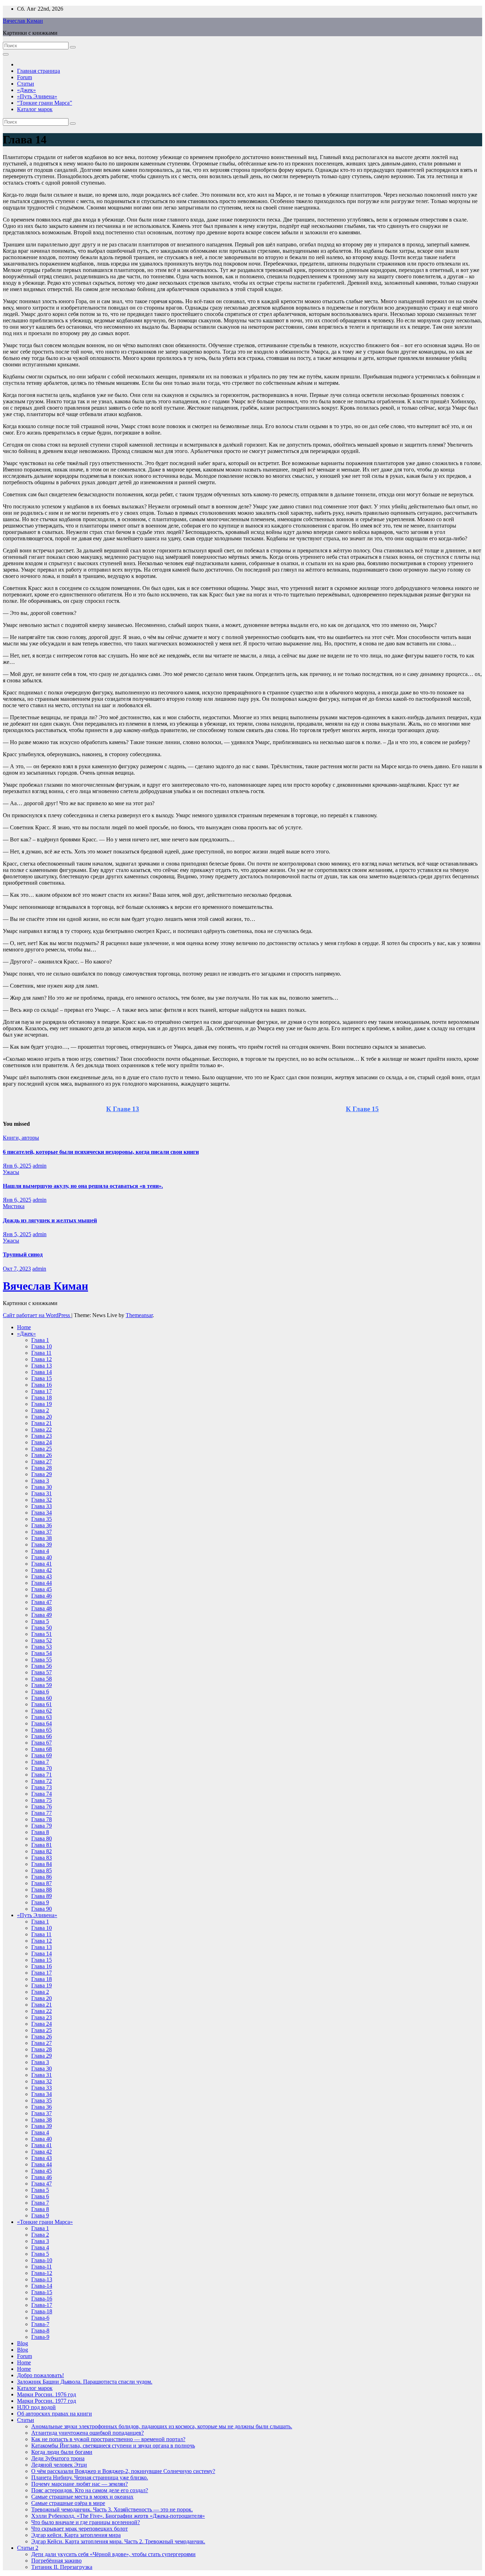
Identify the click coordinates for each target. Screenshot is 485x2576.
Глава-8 (40, 2331)
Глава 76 (42, 1807)
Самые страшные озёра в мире (68, 2503)
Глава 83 (42, 1858)
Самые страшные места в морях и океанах (82, 2497)
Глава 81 (42, 1845)
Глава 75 (42, 1800)
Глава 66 (42, 1736)
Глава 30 (42, 1487)
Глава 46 (42, 1596)
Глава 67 (42, 1743)
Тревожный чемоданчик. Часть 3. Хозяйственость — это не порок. (112, 2509)
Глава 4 (40, 1551)
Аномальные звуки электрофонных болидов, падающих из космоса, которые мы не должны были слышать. (162, 2426)
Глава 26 (42, 1455)
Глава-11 (42, 2267)
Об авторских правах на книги (55, 2414)
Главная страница (39, 71)
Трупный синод (23, 1254)
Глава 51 (42, 1634)
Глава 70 (42, 1768)
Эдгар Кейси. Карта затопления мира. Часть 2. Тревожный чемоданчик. (118, 2541)
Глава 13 (42, 1366)
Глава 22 (42, 1429)
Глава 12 (42, 1359)
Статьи (26, 84)
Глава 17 (42, 1391)
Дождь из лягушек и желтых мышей (50, 1220)
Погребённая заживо (56, 2561)
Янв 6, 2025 (17, 1166)
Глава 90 (42, 1909)
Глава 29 (42, 1474)
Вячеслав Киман (23, 21)
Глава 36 (42, 1525)
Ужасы (11, 1172)
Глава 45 (42, 1589)
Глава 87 (42, 1883)
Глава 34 (42, 1513)
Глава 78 (42, 1819)
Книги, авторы (21, 1138)
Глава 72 (42, 1781)
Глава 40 (42, 1557)
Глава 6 (40, 1691)
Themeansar (139, 1315)
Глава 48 (42, 1608)
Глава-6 (40, 2318)
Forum (24, 77)
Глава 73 (42, 1787)
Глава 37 (42, 1532)
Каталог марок (35, 109)
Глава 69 (42, 1755)
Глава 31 (42, 1493)
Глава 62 (42, 1711)
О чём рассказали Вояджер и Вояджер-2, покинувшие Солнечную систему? (123, 2471)
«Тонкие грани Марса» (45, 2222)
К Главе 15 (362, 1109)
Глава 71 (42, 1775)
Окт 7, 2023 (17, 1269)
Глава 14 (42, 1372)
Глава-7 (40, 2324)
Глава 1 (40, 1340)
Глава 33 (42, 1506)
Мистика (14, 1206)
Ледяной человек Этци (59, 2465)
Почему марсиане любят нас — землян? (80, 2484)
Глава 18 (42, 1398)
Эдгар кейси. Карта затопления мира (76, 2535)
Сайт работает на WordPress (37, 1315)
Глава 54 (42, 1653)
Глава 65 (42, 1730)
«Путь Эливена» (37, 96)
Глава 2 (40, 1410)
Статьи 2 (28, 2548)
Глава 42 (42, 1570)
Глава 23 (42, 1436)
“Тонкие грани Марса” (45, 103)
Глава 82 (42, 1851)
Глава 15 (42, 1378)
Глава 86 (42, 1877)
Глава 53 (42, 1647)
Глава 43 (42, 1576)
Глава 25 (42, 1449)
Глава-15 (42, 2292)
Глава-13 (42, 2279)
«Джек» (26, 90)
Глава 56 (42, 1666)
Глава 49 (42, 1615)
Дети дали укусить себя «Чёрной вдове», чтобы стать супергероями (113, 2554)
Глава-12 (42, 2273)
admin (40, 1166)
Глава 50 (42, 1628)
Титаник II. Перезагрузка (62, 2567)
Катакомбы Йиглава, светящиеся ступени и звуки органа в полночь (113, 2446)
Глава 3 (40, 1481)
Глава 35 (42, 1519)
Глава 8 (40, 1832)
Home (24, 1327)
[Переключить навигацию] (6, 54)
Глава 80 (42, 1838)
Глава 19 (42, 1404)
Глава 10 (42, 1346)
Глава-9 (40, 2337)
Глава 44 (42, 1583)
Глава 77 (42, 1813)
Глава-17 (42, 2305)
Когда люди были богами (62, 2452)
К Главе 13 (123, 1109)
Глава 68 (42, 1749)
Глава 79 (42, 1826)
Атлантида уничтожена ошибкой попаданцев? (88, 2433)
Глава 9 (40, 1902)
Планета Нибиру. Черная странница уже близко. (90, 2477)
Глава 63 (42, 1717)
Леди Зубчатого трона (58, 2458)
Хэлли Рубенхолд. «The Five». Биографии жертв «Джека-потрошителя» (118, 2516)
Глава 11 (41, 1353)
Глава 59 (42, 1685)
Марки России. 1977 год (47, 2401)
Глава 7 (40, 1762)
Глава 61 (42, 1704)
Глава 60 (42, 1698)
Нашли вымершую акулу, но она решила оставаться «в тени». (83, 1186)
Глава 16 (42, 1385)
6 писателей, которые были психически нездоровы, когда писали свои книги (101, 1152)
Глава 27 (42, 1461)
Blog (23, 2343)
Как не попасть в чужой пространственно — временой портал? (108, 2439)
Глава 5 (40, 1621)
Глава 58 (42, 1679)
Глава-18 (42, 2311)
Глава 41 (42, 1564)
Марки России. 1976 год (47, 2394)
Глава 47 (42, 1602)
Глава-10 (42, 2260)
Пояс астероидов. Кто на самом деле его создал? (90, 2490)
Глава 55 (42, 1660)
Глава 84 (42, 1864)
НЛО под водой (36, 2407)
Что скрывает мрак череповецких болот (80, 2529)
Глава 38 (42, 1538)
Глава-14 (42, 2286)
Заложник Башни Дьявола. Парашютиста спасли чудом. (85, 2382)
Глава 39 (42, 1544)
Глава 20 (42, 1417)
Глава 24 (42, 1442)
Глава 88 (42, 1890)
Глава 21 (42, 1423)
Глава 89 (42, 1896)
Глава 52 (42, 1640)
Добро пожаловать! (40, 2375)
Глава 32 (42, 1500)
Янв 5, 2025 (17, 1234)
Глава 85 (42, 1870)
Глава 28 (42, 1468)
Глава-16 (42, 2299)
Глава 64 (42, 1723)
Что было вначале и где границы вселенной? (86, 2522)
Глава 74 (42, 1794)
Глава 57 (42, 1672)
